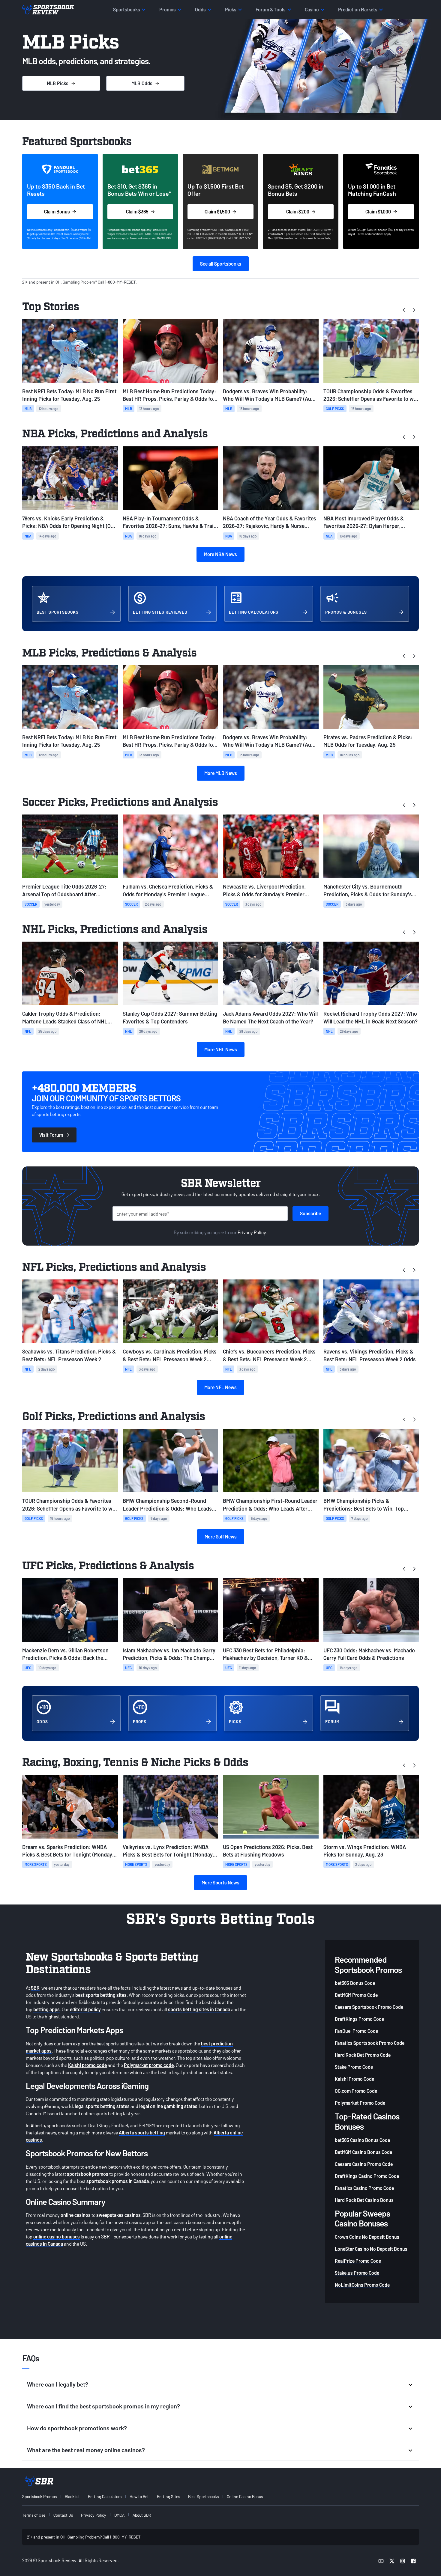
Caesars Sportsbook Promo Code (369, 2007)
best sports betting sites (101, 1995)
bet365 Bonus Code (355, 1983)
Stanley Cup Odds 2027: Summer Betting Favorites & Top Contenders (170, 1017)
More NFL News (220, 1387)
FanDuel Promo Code (356, 2031)
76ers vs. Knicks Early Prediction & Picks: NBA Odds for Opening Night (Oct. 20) (69, 522)
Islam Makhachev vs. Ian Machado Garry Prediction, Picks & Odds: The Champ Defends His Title (169, 1654)
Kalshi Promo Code (354, 2079)
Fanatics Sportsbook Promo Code (370, 2043)
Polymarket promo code (149, 2065)
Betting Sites (168, 2496)
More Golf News (221, 1537)
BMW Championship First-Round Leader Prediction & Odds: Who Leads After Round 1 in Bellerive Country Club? (270, 1505)
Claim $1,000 (378, 211)
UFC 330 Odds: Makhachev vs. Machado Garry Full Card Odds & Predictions (369, 1654)
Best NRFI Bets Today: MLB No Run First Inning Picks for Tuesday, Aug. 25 (69, 395)
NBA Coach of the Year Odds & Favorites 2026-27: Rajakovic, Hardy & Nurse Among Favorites (270, 522)
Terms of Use (34, 2515)
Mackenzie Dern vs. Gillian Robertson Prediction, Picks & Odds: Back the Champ (65, 1654)
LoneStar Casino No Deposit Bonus (371, 2249)
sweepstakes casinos (118, 2215)
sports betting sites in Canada (199, 2009)
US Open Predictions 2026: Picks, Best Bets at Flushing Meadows (268, 1851)
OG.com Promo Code (356, 2091)
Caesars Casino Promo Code (364, 2164)
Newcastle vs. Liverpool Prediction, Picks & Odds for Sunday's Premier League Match (264, 890)
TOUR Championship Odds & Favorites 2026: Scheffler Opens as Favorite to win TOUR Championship (371, 395)
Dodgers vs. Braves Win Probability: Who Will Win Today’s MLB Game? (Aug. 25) (269, 395)
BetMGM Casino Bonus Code (363, 2152)
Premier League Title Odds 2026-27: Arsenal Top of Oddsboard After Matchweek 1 (64, 890)
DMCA (119, 2515)
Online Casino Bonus (245, 2496)
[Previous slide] (404, 310)
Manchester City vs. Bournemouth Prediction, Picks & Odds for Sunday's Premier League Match (368, 890)
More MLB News (221, 773)
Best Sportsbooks (203, 2496)
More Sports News (220, 1882)
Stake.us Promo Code (357, 2273)
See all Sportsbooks (221, 264)
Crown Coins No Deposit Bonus (367, 2237)
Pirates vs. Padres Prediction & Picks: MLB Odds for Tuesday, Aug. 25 (368, 741)
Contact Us (63, 2515)
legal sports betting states (102, 2106)
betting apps (46, 2009)
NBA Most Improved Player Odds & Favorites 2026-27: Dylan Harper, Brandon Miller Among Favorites (364, 522)
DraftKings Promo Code (359, 2019)
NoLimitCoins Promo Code (362, 2285)
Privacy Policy (252, 1232)
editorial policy (85, 2009)
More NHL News (221, 1049)
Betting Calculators (105, 2496)
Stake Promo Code (354, 2067)
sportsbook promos (88, 2174)
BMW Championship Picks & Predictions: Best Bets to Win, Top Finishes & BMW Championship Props (368, 1505)
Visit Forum (51, 1135)
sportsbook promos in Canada (118, 2181)
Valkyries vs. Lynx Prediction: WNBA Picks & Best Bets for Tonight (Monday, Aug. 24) (168, 1851)
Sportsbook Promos (39, 2496)
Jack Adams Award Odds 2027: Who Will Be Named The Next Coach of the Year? (270, 1017)
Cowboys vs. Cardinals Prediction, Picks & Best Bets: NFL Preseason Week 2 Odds (170, 1355)
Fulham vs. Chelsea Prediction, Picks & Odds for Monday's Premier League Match (168, 890)
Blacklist (72, 2496)
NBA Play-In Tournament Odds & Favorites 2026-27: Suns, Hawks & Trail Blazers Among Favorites (169, 522)
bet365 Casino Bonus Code (362, 2140)
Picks (58, 83)
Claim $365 (137, 211)
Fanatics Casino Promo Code (364, 2188)
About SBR (142, 2515)
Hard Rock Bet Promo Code (363, 2055)
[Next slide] (414, 310)
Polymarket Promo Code (360, 2103)
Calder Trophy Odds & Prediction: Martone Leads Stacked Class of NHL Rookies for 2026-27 (65, 1018)
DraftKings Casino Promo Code (367, 2176)
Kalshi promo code (87, 2065)
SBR (35, 1988)
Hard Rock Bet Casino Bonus (364, 2200)
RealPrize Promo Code (358, 2261)
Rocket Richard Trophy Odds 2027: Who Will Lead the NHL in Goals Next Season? (370, 1017)
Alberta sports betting (142, 2132)
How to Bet (139, 2496)
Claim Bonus (57, 211)
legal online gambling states (168, 2106)
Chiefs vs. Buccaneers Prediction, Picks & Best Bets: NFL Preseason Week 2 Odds (269, 1355)
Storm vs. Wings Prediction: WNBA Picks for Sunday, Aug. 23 (365, 1851)
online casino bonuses (57, 2237)
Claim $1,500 (217, 211)
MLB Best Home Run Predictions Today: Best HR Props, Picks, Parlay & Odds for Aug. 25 (169, 395)
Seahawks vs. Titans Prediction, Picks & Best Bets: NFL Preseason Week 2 (69, 1355)
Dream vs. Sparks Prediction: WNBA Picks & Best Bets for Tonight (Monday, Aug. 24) (68, 1851)
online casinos (76, 2215)
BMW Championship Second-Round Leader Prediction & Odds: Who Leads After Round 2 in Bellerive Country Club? (169, 1505)
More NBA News (220, 554)
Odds (142, 83)
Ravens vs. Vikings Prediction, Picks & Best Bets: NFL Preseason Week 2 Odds (370, 1355)
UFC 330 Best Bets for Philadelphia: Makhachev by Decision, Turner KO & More (265, 1654)
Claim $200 (298, 211)
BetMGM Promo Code (356, 1995)
